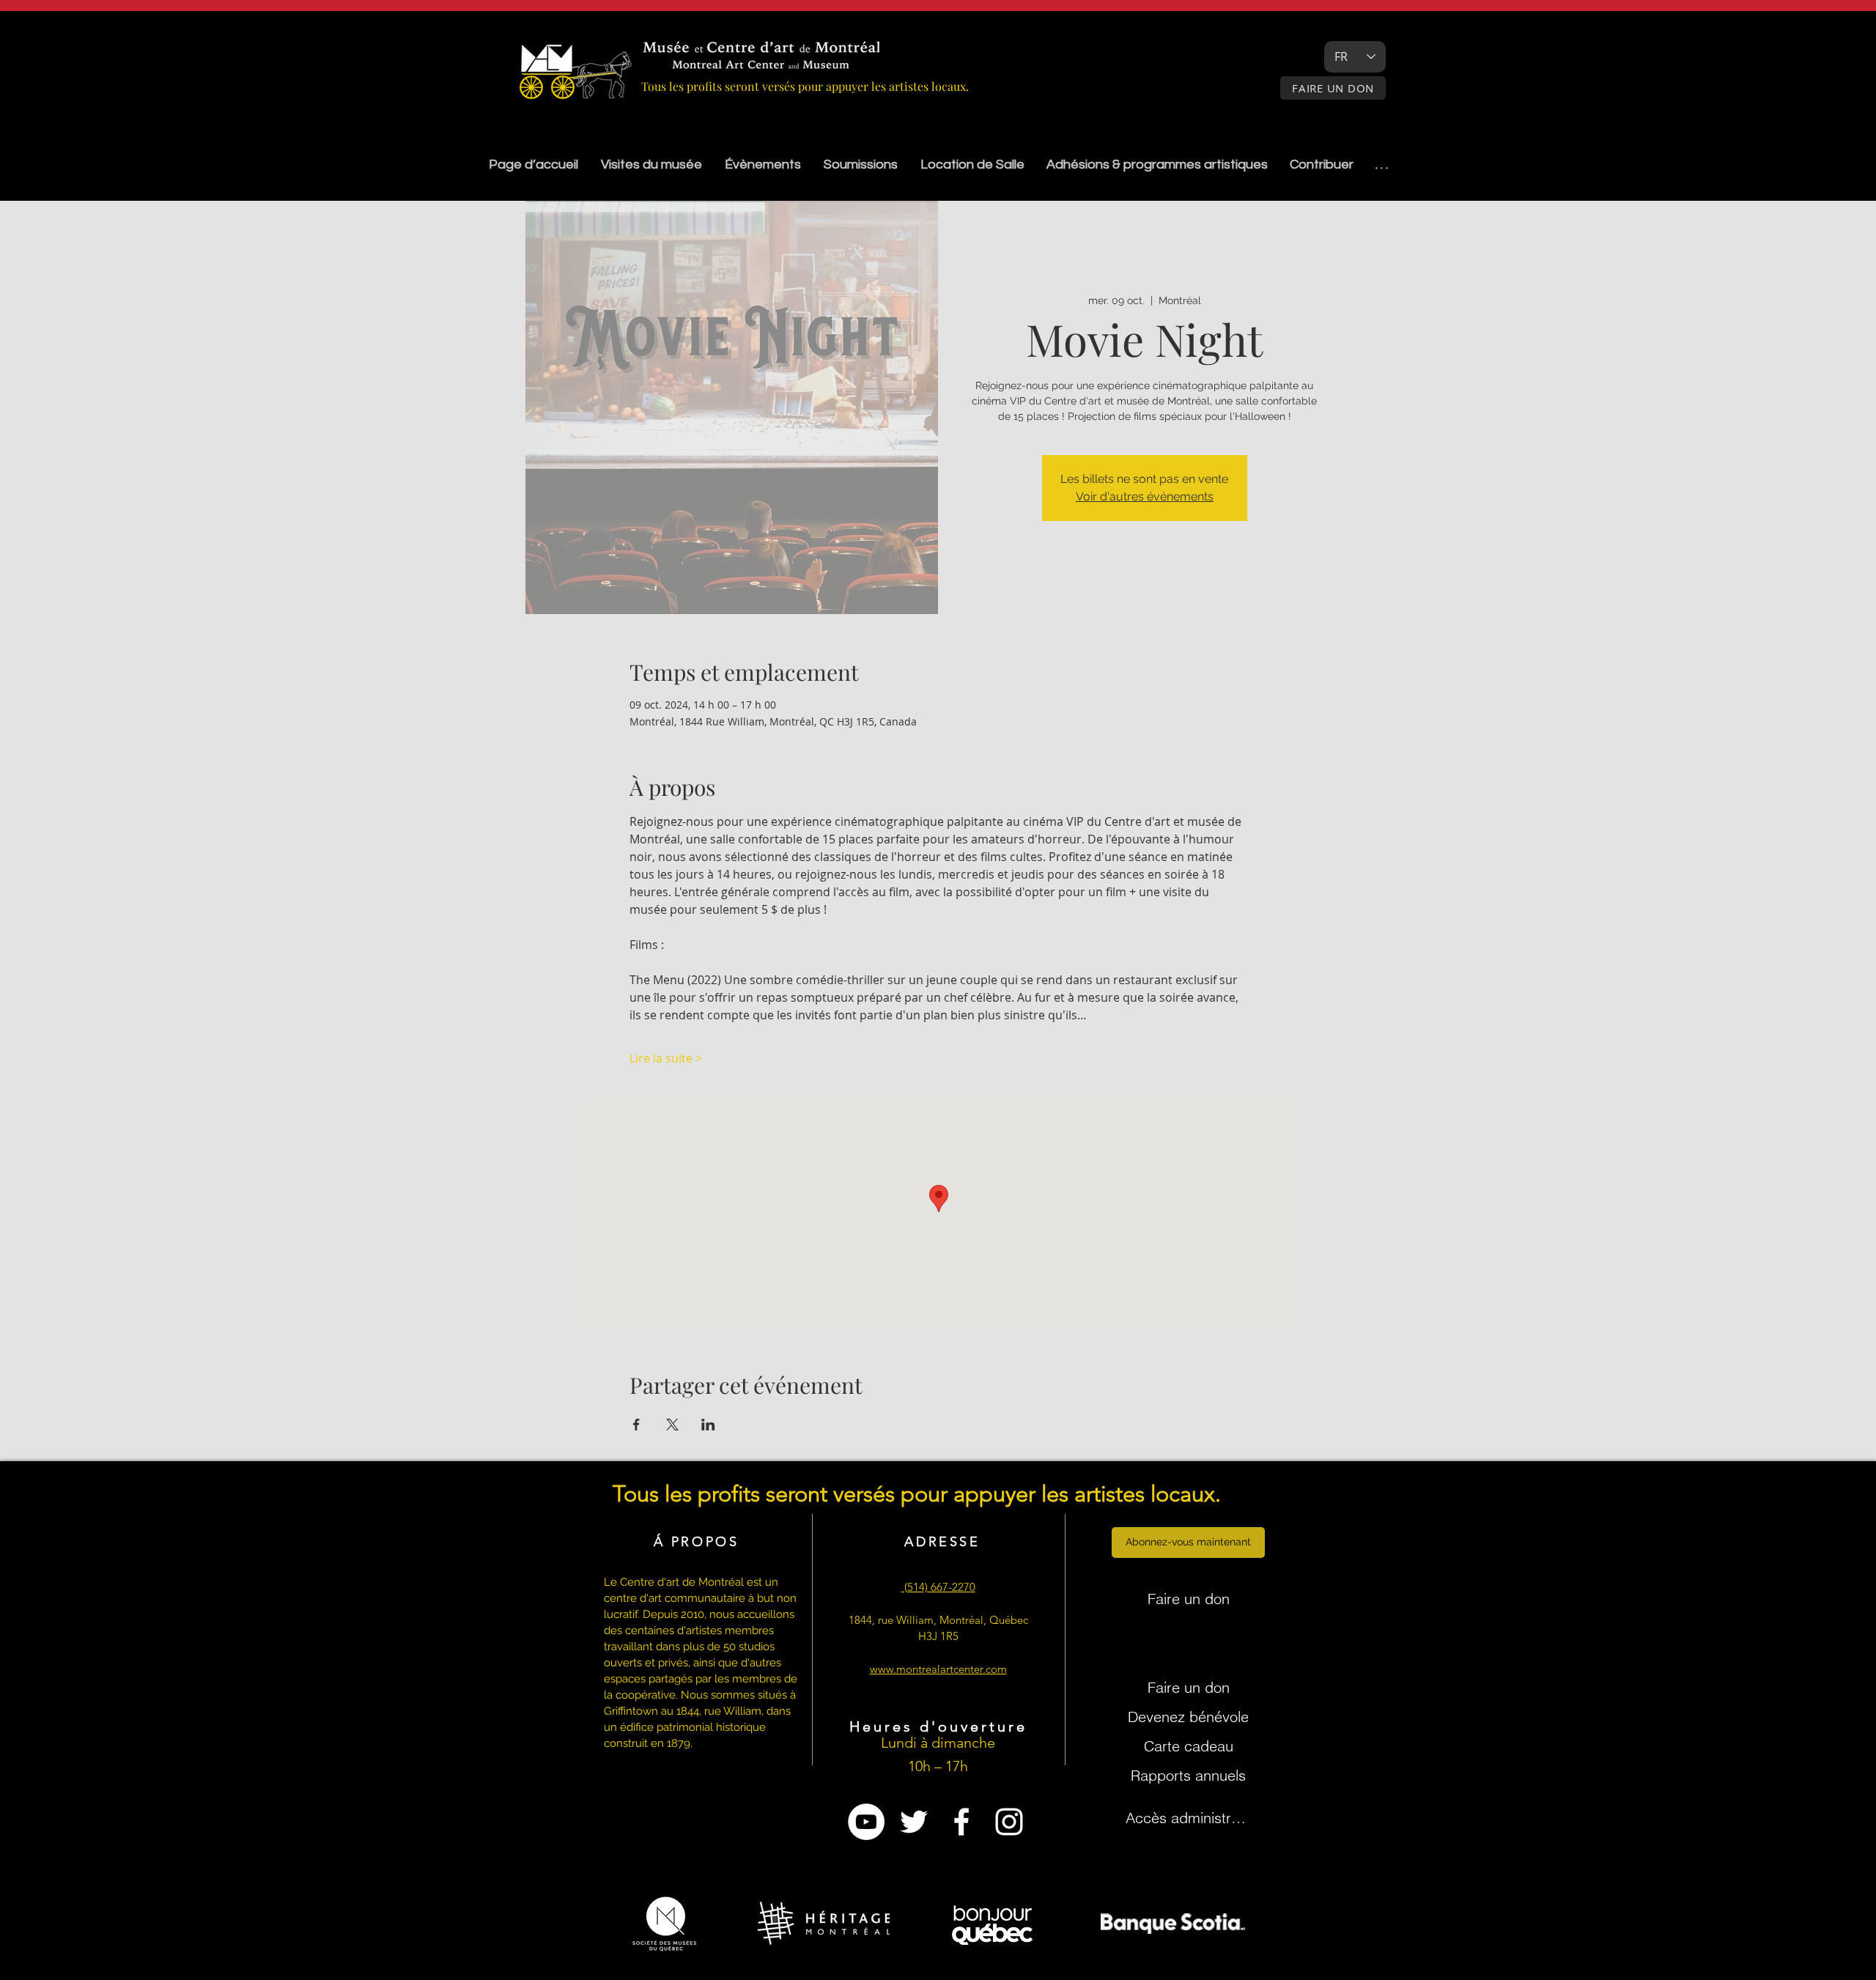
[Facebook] (961, 1822)
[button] (860, 165)
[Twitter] (914, 1822)
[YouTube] (866, 1822)
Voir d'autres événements (1145, 496)
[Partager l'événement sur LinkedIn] (708, 1425)
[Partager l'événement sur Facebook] (636, 1425)
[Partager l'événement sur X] (672, 1425)
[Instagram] (1009, 1822)
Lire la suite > (666, 1058)
